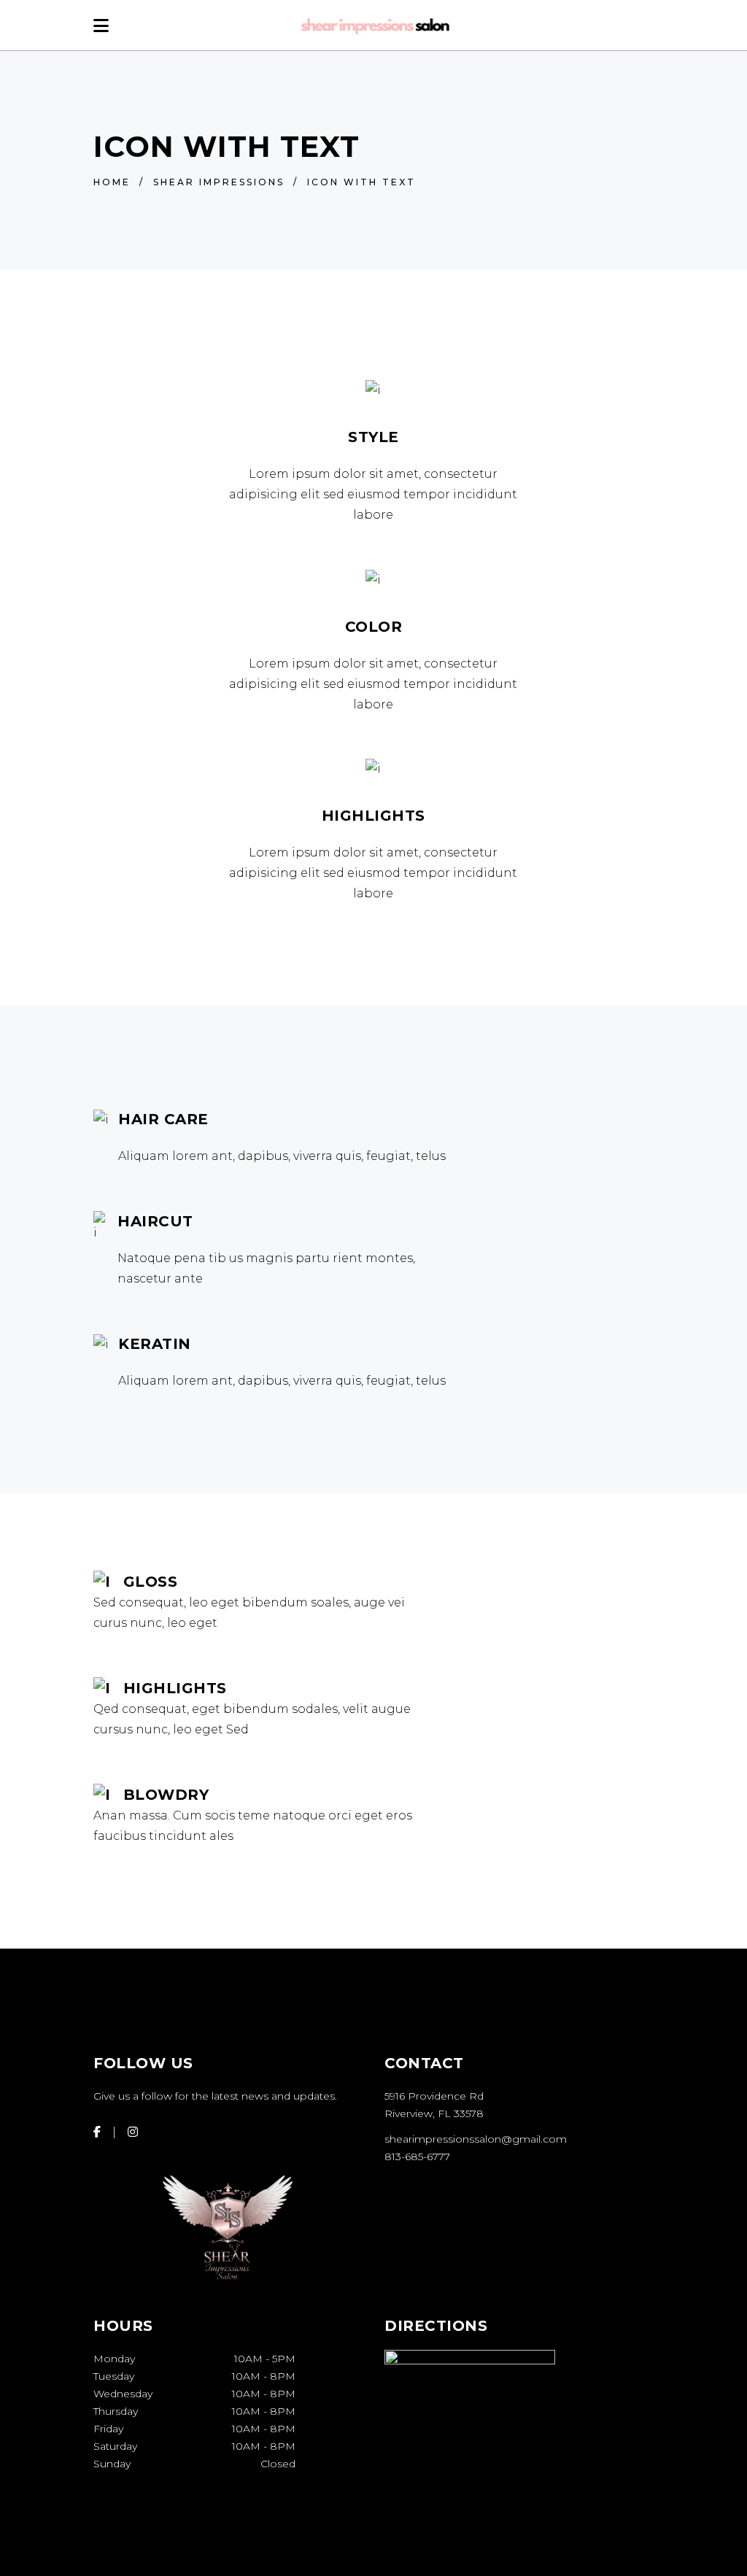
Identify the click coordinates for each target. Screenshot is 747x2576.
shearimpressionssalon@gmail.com (476, 2139)
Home (112, 182)
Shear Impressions (219, 182)
